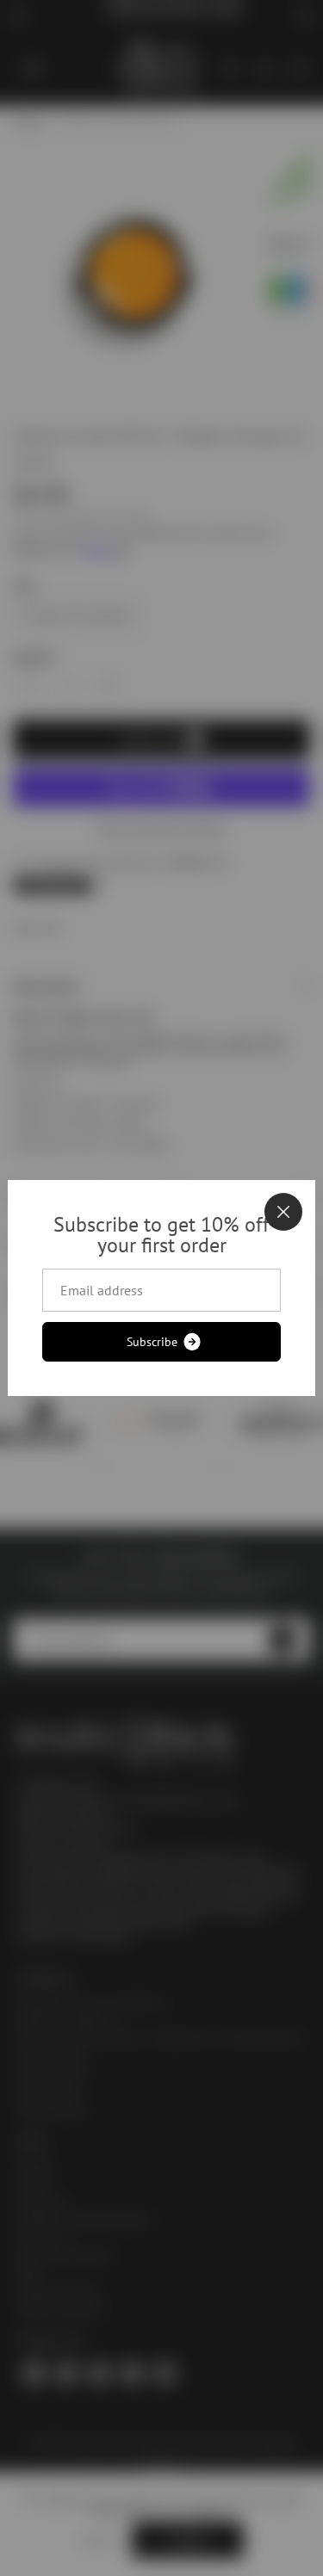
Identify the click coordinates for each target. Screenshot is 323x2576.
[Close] (283, 1212)
